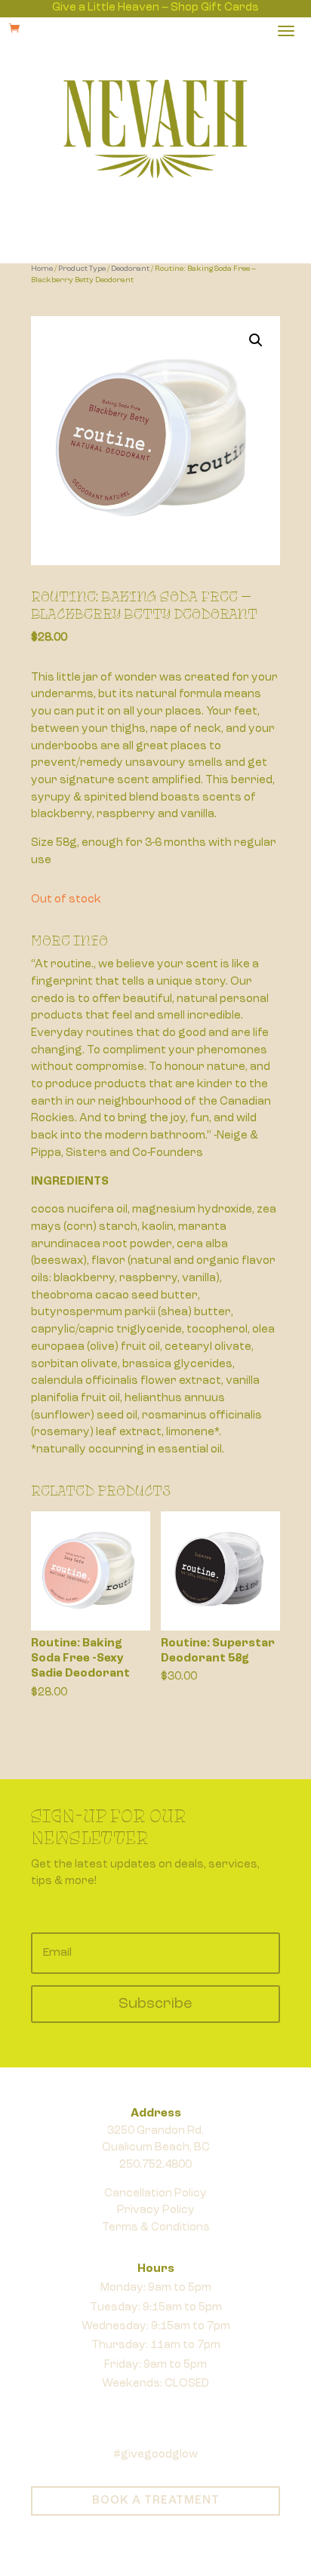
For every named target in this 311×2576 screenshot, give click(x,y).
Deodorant (130, 269)
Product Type (82, 269)
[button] (256, 340)
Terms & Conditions (156, 2228)
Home (42, 269)
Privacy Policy (156, 2210)
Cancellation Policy (155, 2194)
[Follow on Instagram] (171, 2406)
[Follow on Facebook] (140, 2406)
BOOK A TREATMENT (156, 2501)
